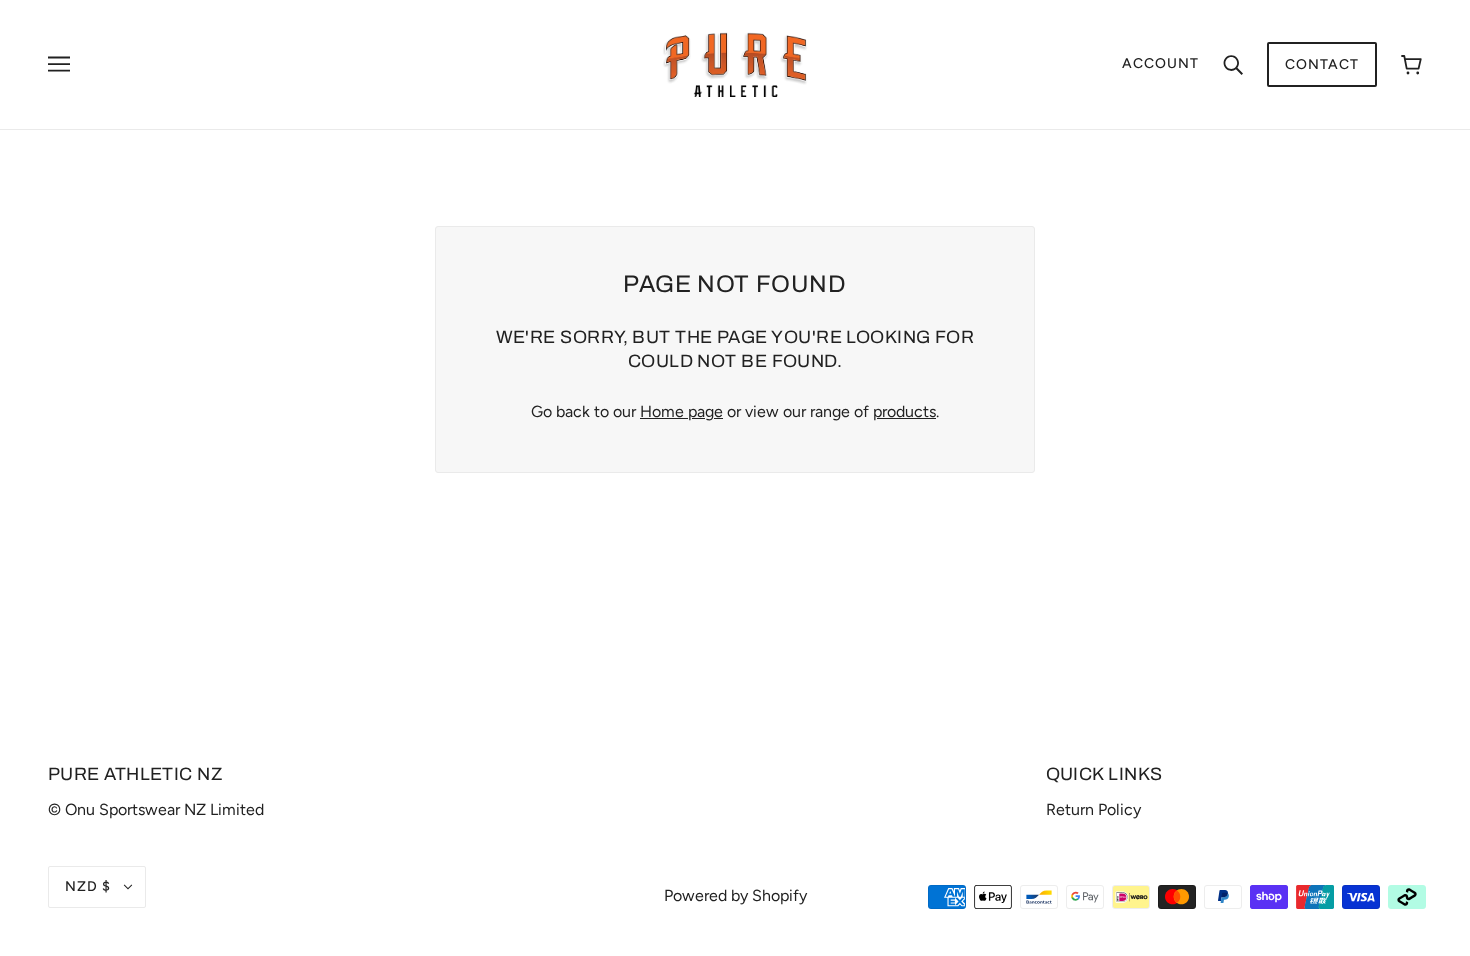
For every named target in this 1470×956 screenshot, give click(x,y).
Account (1160, 63)
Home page (681, 411)
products (904, 411)
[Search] (1233, 64)
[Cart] (1411, 64)
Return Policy (1093, 809)
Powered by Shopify (735, 895)
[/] (735, 63)
